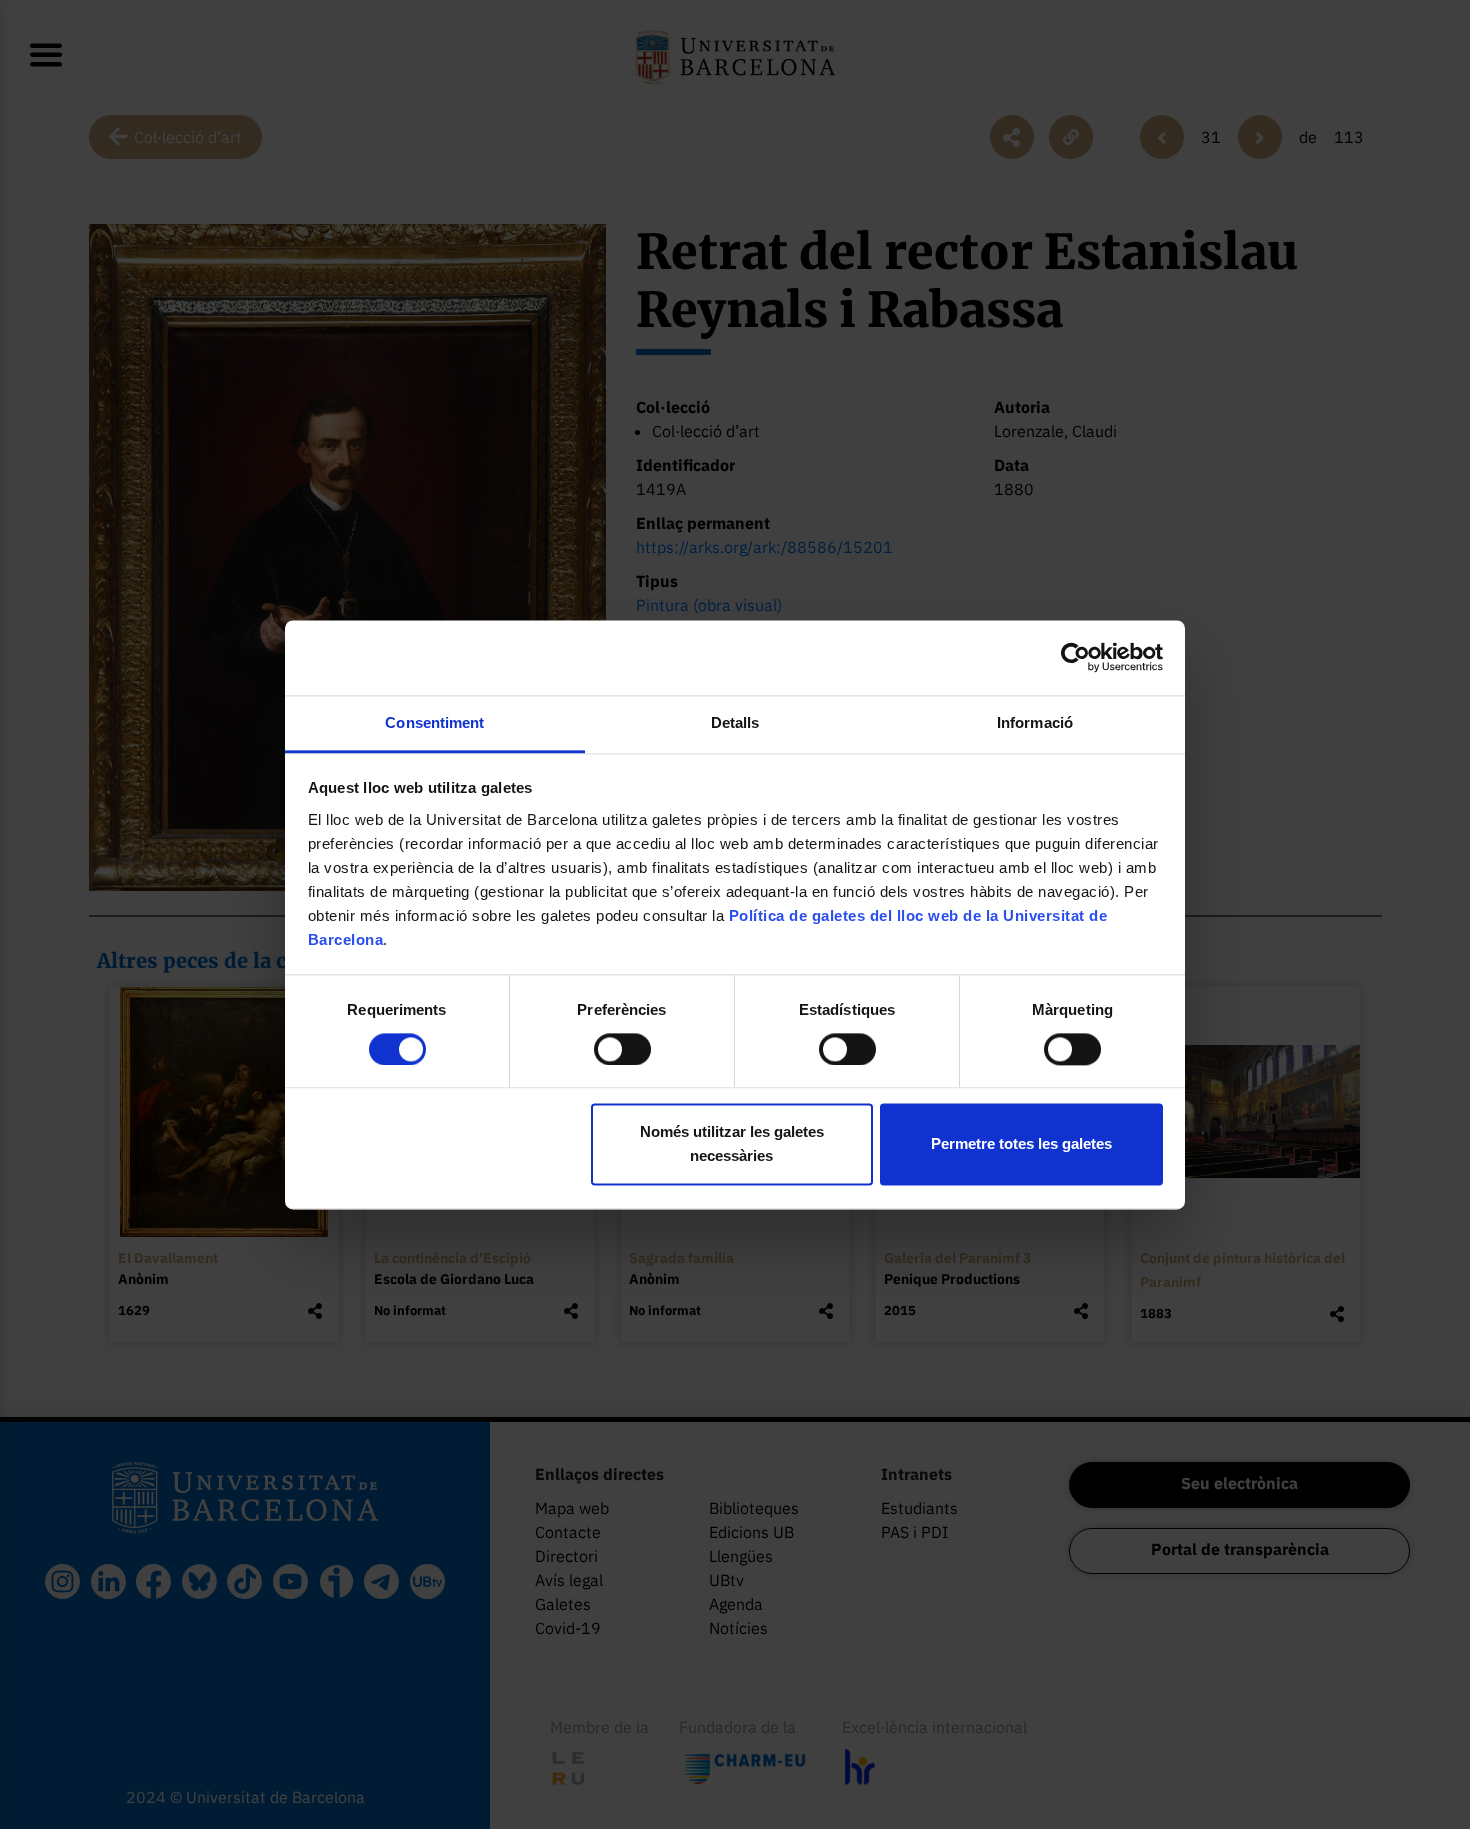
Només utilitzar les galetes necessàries (732, 1144)
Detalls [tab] (735, 722)
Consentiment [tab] (434, 722)
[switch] (622, 1049)
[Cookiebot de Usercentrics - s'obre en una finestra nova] (1075, 657)
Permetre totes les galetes (1021, 1144)
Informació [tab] (1035, 722)
